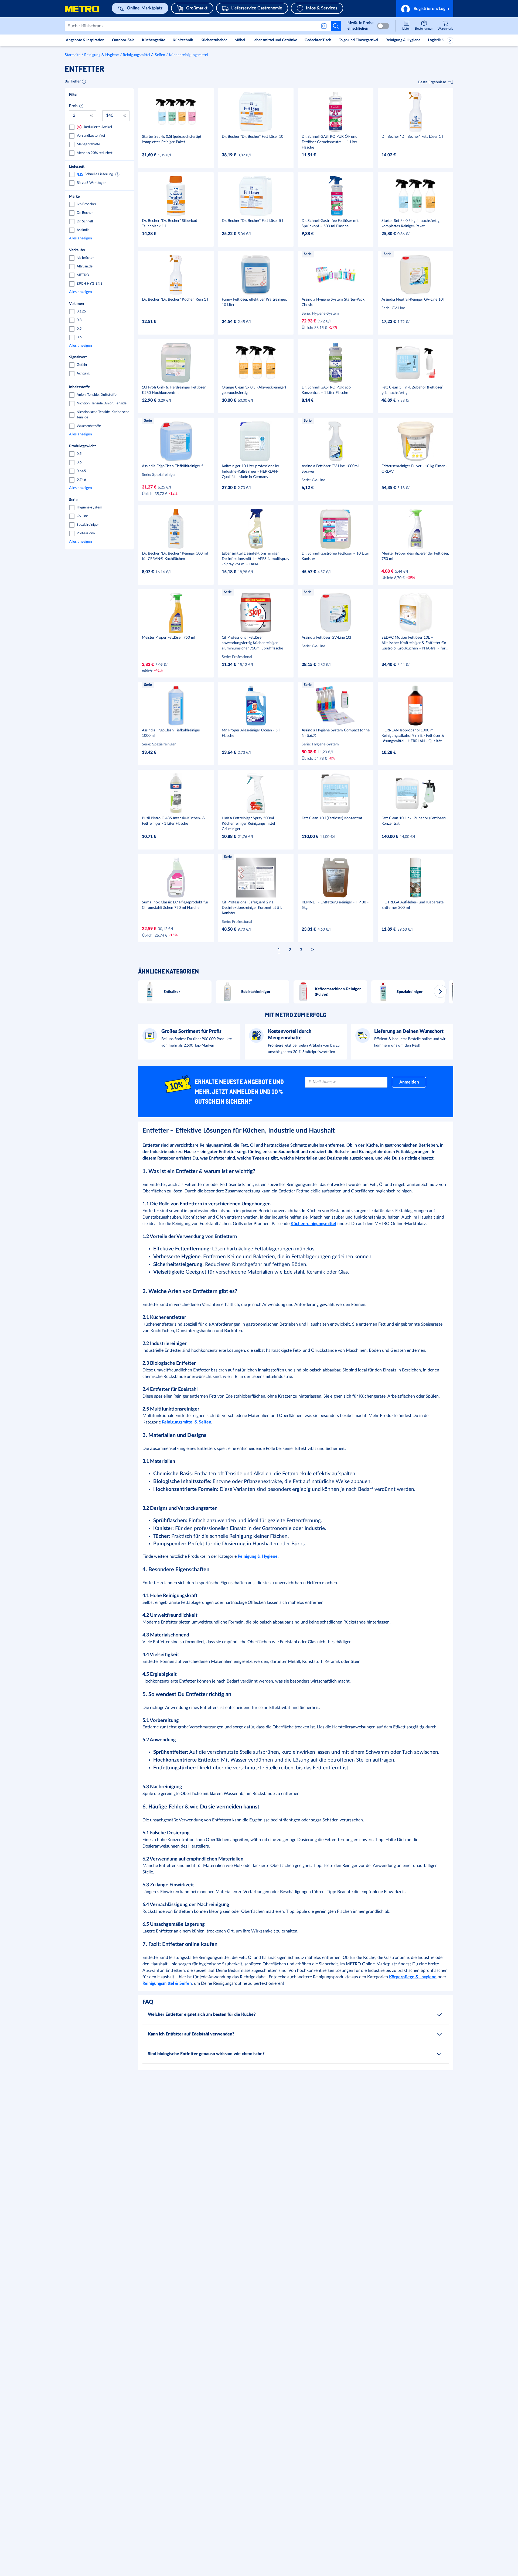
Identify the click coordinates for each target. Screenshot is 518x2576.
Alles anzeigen (98, 238)
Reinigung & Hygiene (101, 55)
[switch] (383, 26)
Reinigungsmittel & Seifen (144, 55)
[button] (425, 9)
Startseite (73, 55)
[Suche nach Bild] (325, 26)
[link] (445, 26)
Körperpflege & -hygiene (413, 1977)
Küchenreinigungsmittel (188, 55)
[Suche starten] (336, 26)
